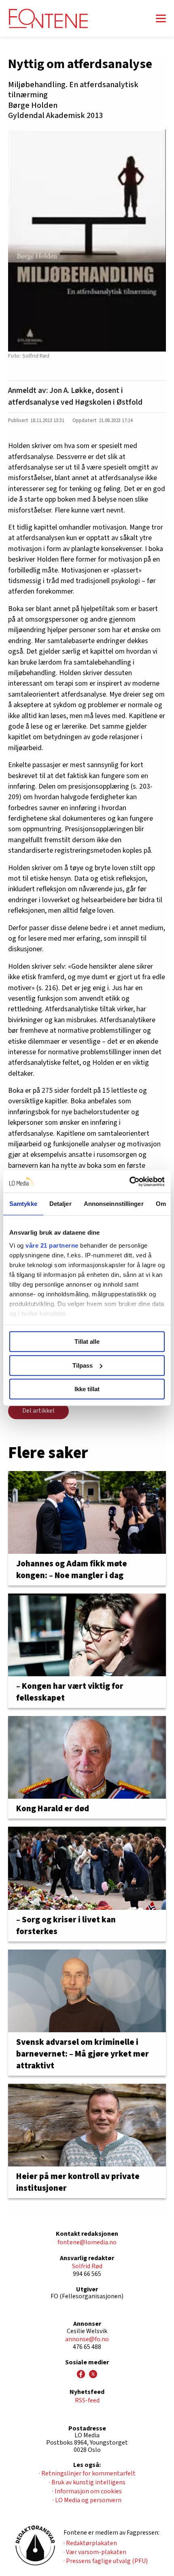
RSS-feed (87, 2400)
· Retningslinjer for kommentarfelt (87, 2473)
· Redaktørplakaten (90, 2543)
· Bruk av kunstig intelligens (87, 2482)
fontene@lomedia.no (87, 2242)
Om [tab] (161, 1204)
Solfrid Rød (87, 2266)
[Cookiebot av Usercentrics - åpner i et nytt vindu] (129, 1182)
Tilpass (83, 1365)
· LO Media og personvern (87, 2500)
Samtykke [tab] (23, 1204)
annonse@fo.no (87, 2339)
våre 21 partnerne (52, 1245)
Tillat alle (87, 1342)
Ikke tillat (87, 1389)
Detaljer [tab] (60, 1204)
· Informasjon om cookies (87, 2491)
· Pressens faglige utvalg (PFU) (106, 2561)
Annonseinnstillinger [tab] (114, 1204)
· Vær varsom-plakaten (95, 2552)
